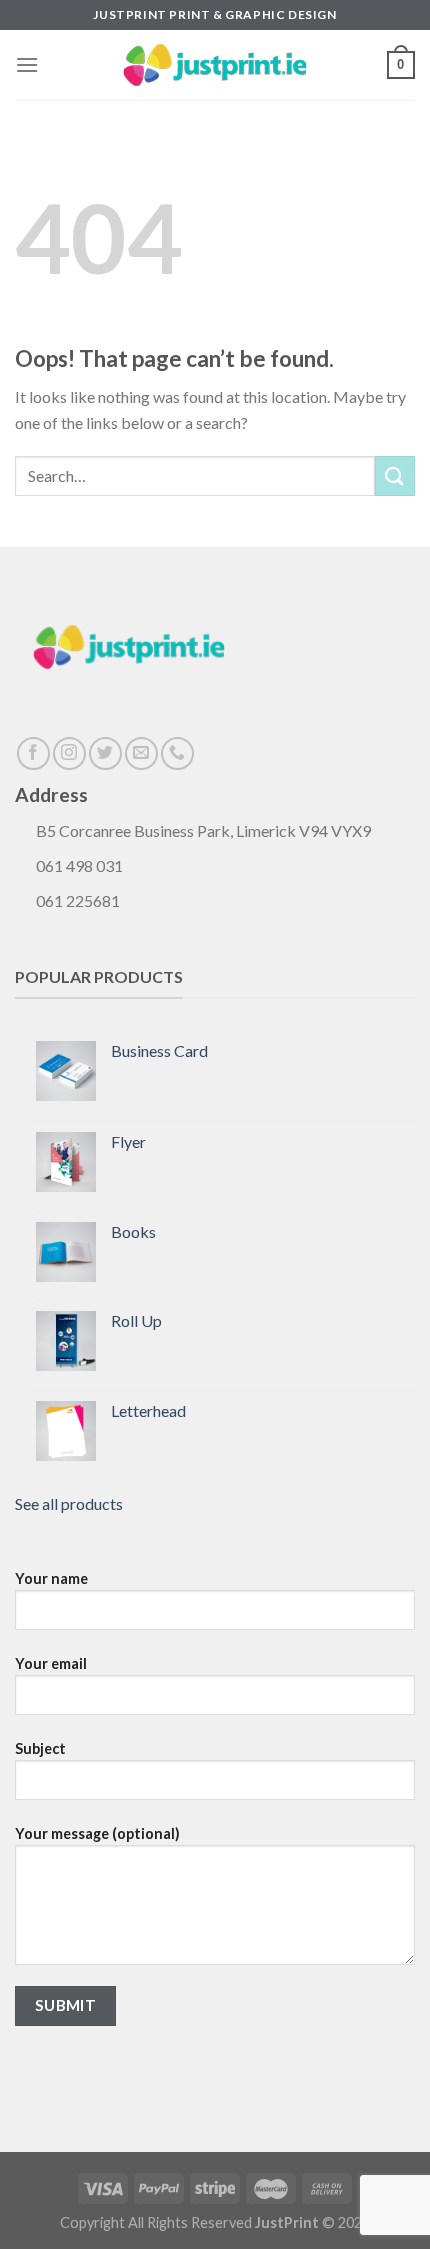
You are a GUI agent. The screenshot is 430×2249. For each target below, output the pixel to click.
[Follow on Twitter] (105, 753)
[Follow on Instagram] (69, 753)
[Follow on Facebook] (33, 753)
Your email (51, 1663)
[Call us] (177, 753)
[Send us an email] (141, 753)
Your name (51, 1578)
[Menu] (27, 64)
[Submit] (395, 475)
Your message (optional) (97, 1833)
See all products (69, 1503)
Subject (40, 1748)
